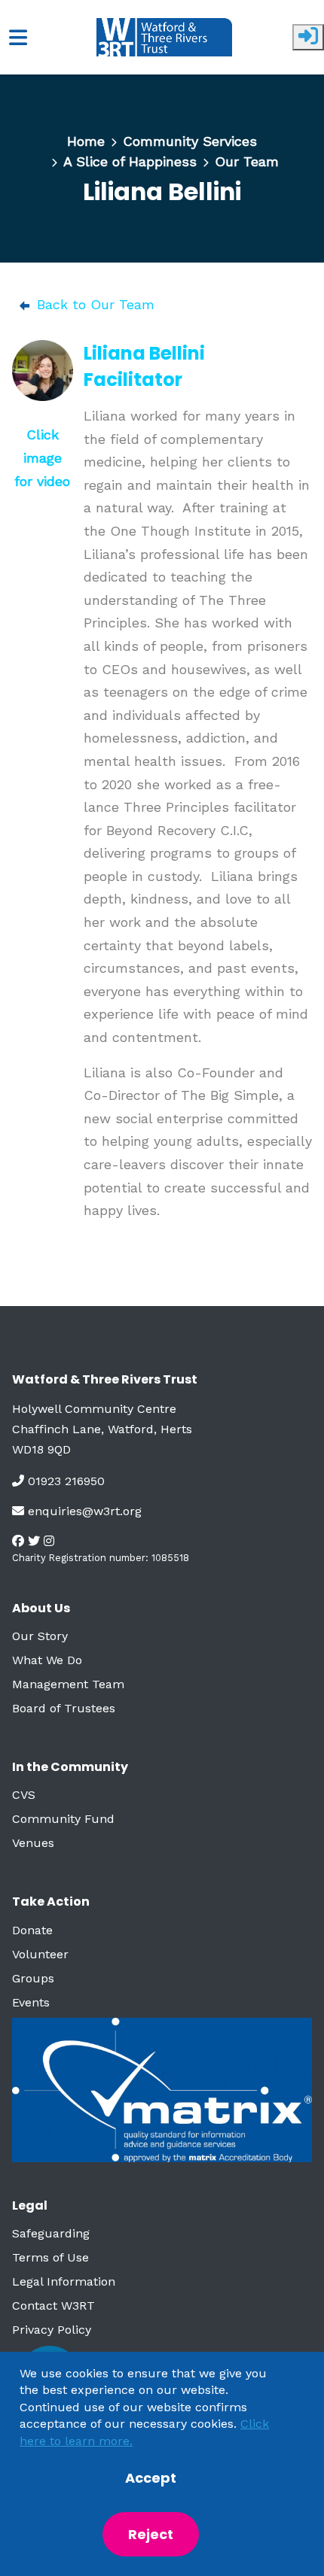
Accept (151, 2478)
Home (86, 141)
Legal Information (64, 2281)
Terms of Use (50, 2257)
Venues (33, 1843)
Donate (32, 1930)
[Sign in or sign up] (308, 37)
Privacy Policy (52, 2330)
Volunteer (40, 1954)
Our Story (40, 1636)
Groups (33, 1978)
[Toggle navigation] (18, 38)
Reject (151, 2534)
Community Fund (63, 1819)
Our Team (247, 161)
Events (31, 2002)
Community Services (190, 141)
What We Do (47, 1660)
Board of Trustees (64, 1708)
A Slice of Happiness (130, 161)
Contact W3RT (53, 2306)
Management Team (68, 1684)
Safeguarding (51, 2233)
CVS (24, 1795)
